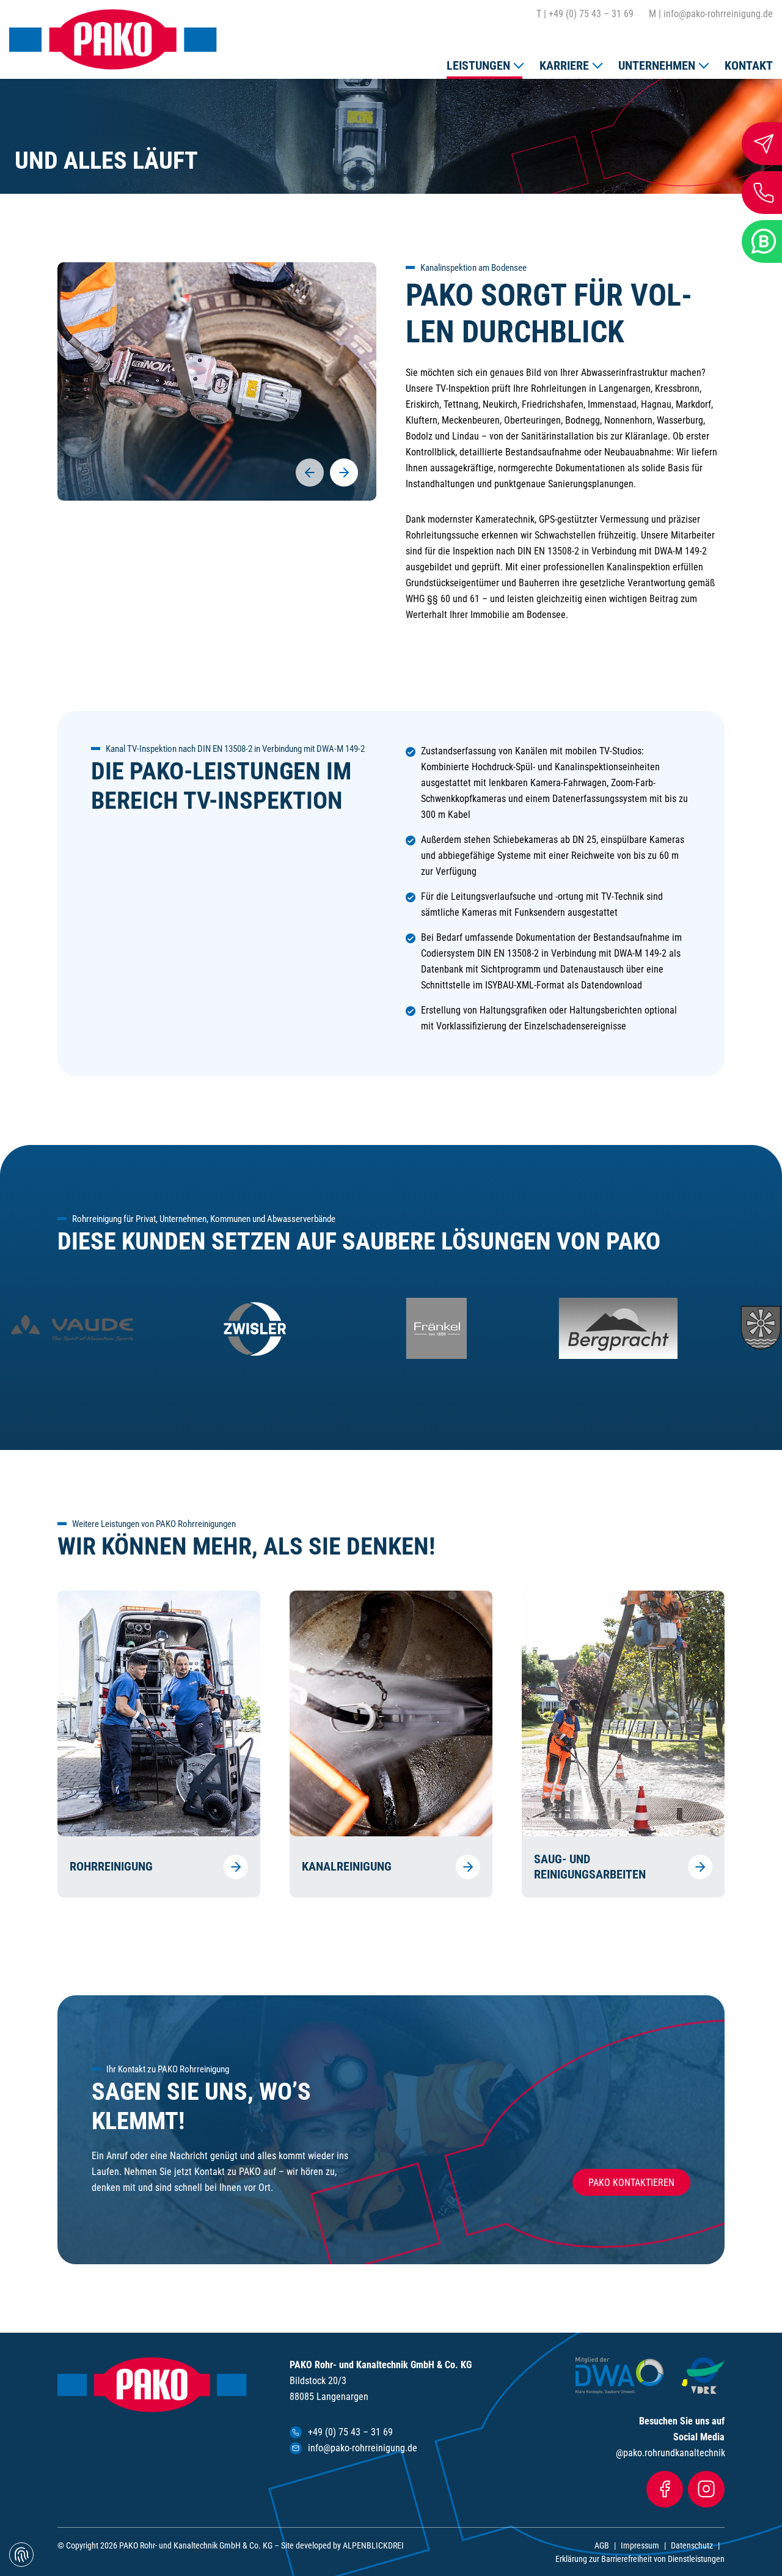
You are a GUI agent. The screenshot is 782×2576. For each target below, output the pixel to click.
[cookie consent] (21, 2555)
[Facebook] (665, 2489)
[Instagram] (706, 2489)
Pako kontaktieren (631, 2183)
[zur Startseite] (113, 39)
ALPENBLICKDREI (373, 2545)
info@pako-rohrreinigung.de (711, 14)
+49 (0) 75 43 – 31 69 (585, 14)
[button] (484, 63)
